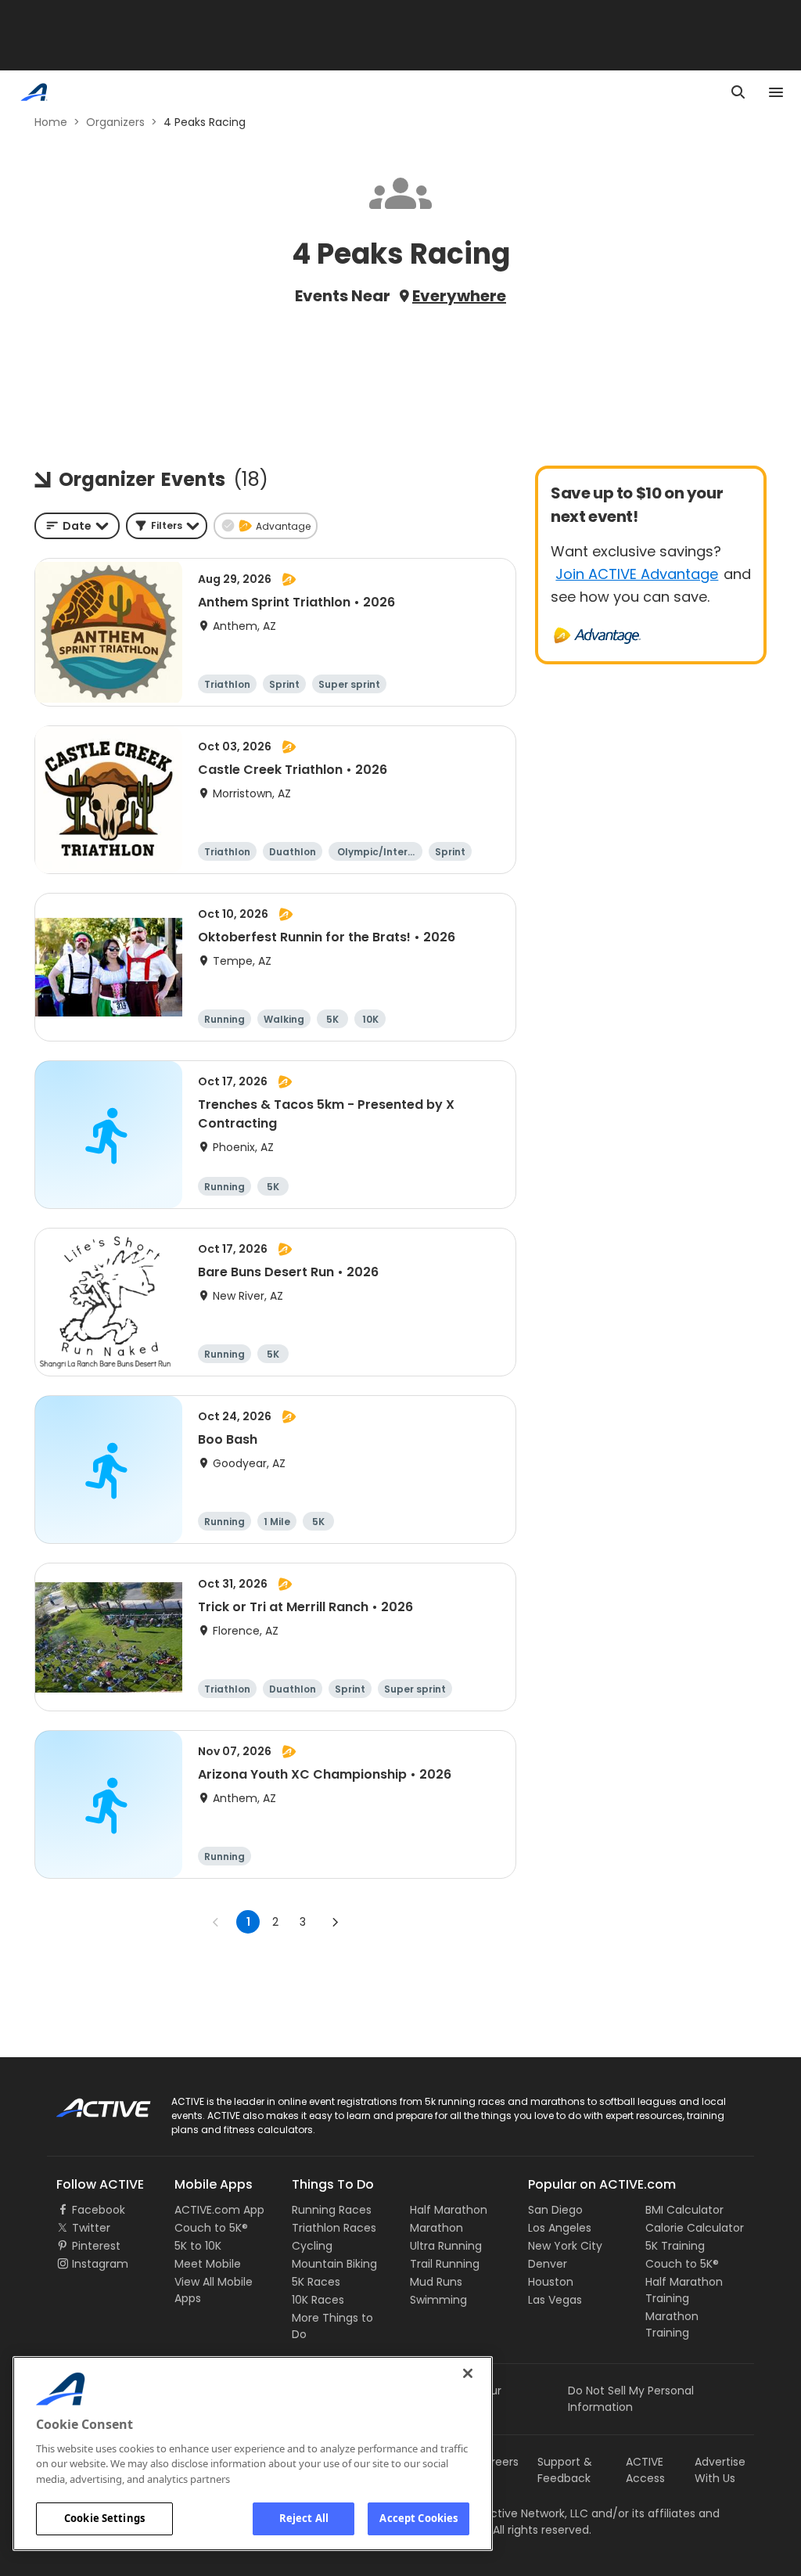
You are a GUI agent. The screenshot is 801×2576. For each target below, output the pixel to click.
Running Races (332, 2210)
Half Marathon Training (684, 2290)
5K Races (316, 2282)
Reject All (304, 2518)
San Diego (555, 2210)
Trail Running (445, 2264)
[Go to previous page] (216, 1922)
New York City (565, 2246)
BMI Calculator (684, 2210)
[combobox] (77, 526)
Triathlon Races (334, 2228)
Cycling (312, 2246)
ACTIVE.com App (219, 2210)
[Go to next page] (335, 1922)
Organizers (115, 122)
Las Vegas (555, 2300)
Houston (551, 2282)
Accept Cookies (418, 2518)
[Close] (468, 2373)
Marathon (436, 2228)
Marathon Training (672, 2324)
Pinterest (96, 2246)
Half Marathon (449, 2210)
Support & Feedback (565, 2470)
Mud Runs (436, 2282)
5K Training (675, 2246)
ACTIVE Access (645, 2470)
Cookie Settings (104, 2518)
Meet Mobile (208, 2264)
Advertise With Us (720, 2470)
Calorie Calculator (695, 2228)
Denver (548, 2264)
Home (51, 122)
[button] (167, 526)
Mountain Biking (334, 2264)
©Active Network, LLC (514, 2513)
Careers (497, 2462)
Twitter (91, 2228)
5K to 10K (198, 2246)
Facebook (99, 2210)
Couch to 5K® (211, 2228)
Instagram (100, 2264)
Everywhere (459, 296)
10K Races (318, 2300)
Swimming (438, 2300)
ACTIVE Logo (90, 2103)
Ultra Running (446, 2246)
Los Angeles (560, 2228)
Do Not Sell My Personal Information (631, 2399)
